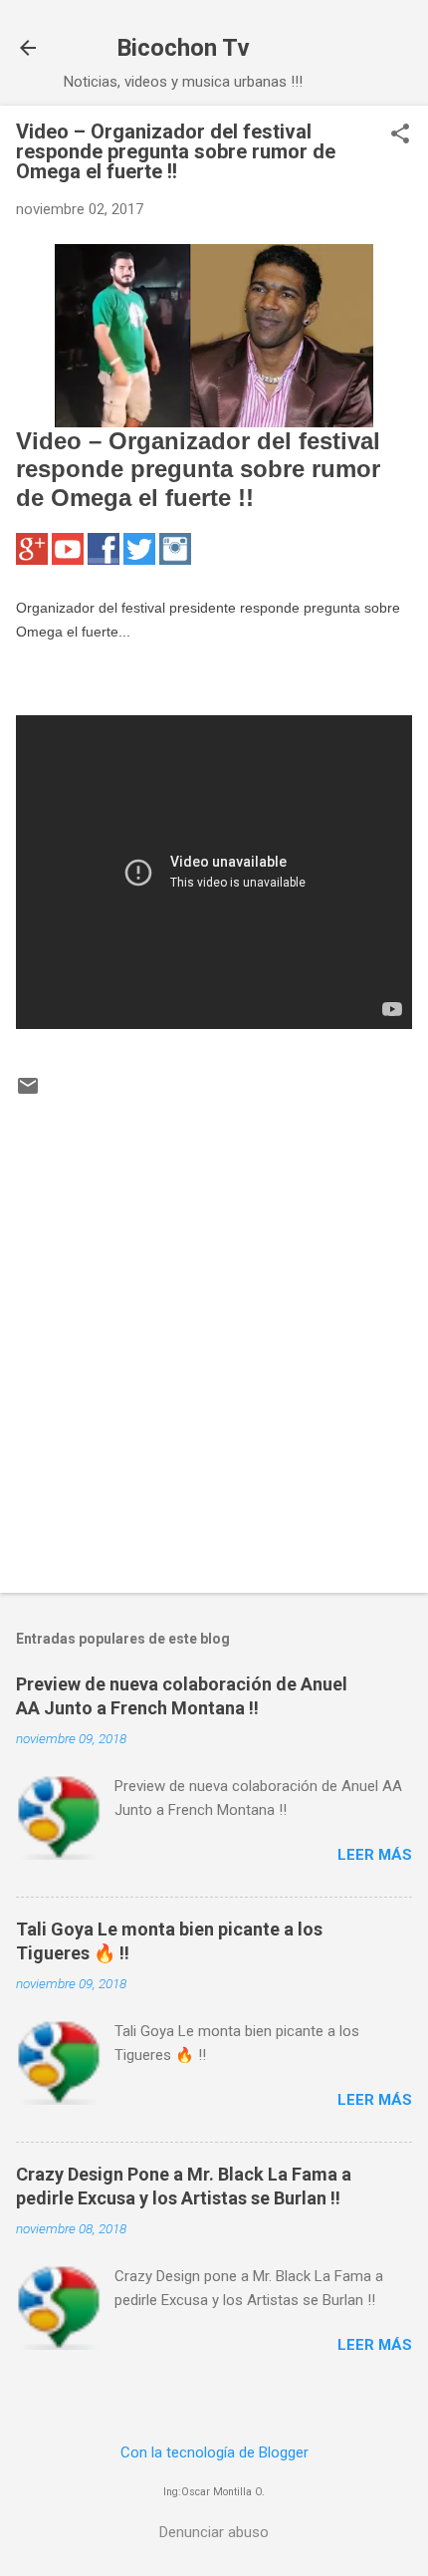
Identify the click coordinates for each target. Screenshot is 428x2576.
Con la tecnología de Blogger (214, 2452)
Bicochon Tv (183, 48)
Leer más (375, 1855)
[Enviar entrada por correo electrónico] (28, 1093)
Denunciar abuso (214, 2532)
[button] (400, 135)
